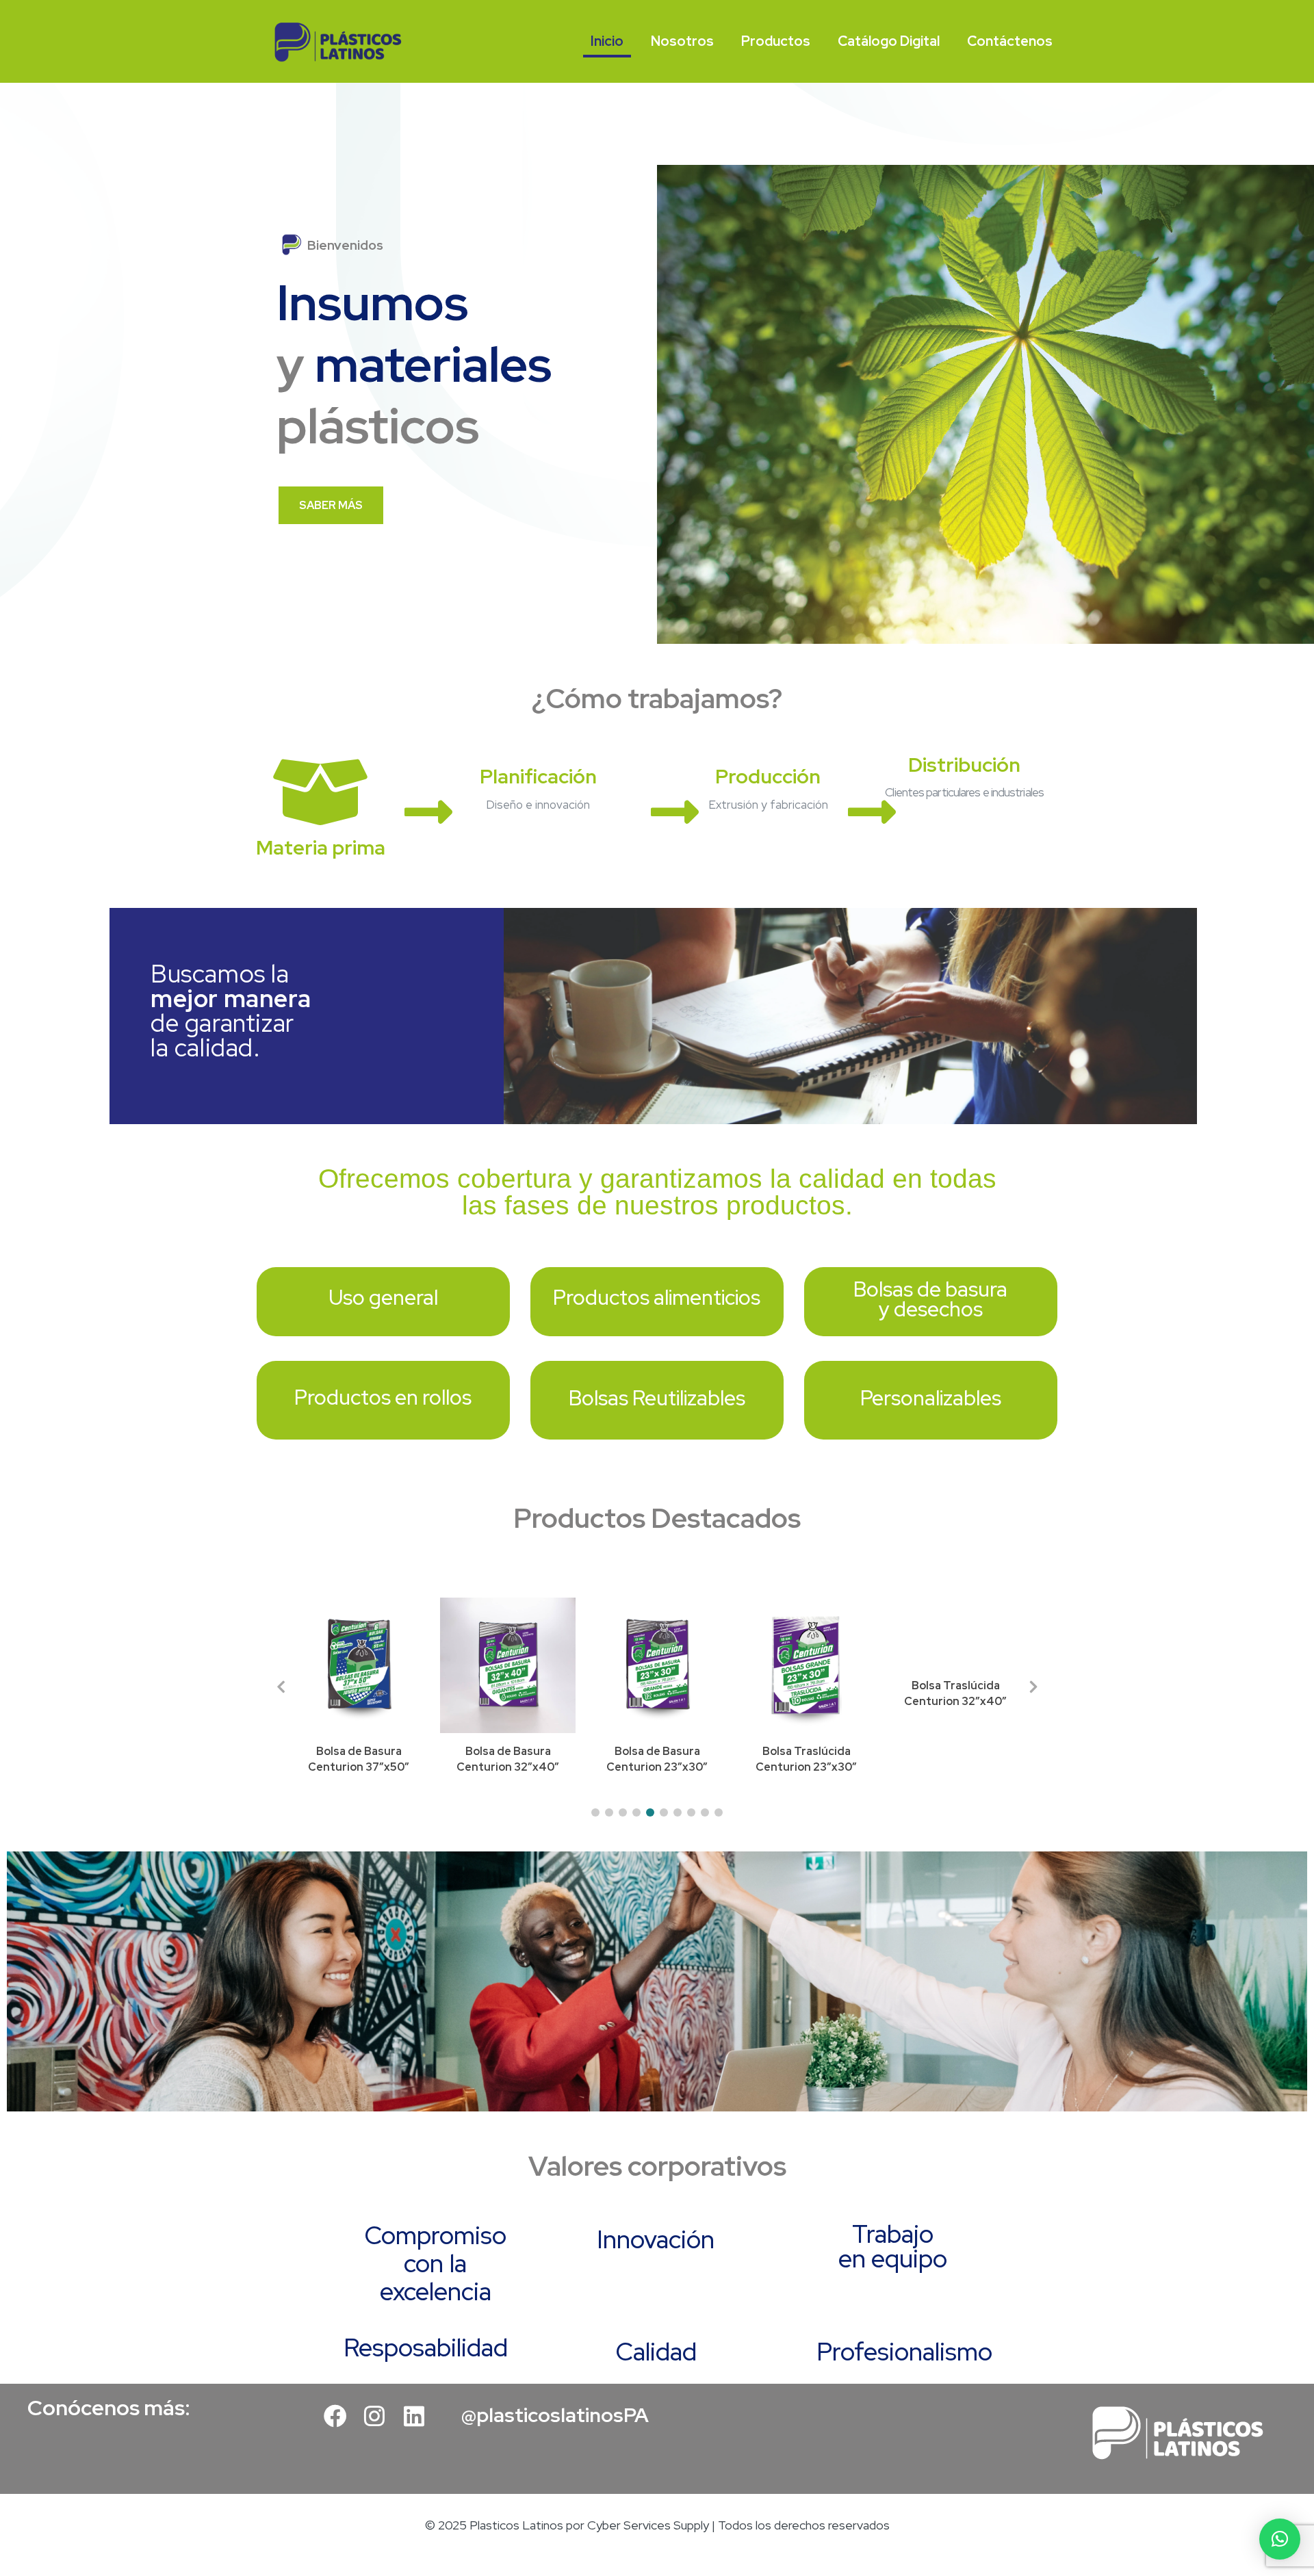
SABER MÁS (331, 505)
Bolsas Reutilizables (657, 1398)
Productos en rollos (383, 1397)
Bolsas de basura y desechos (930, 1299)
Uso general (383, 1297)
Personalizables (931, 1398)
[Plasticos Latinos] (338, 41)
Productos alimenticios (657, 1297)
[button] (595, 1812)
